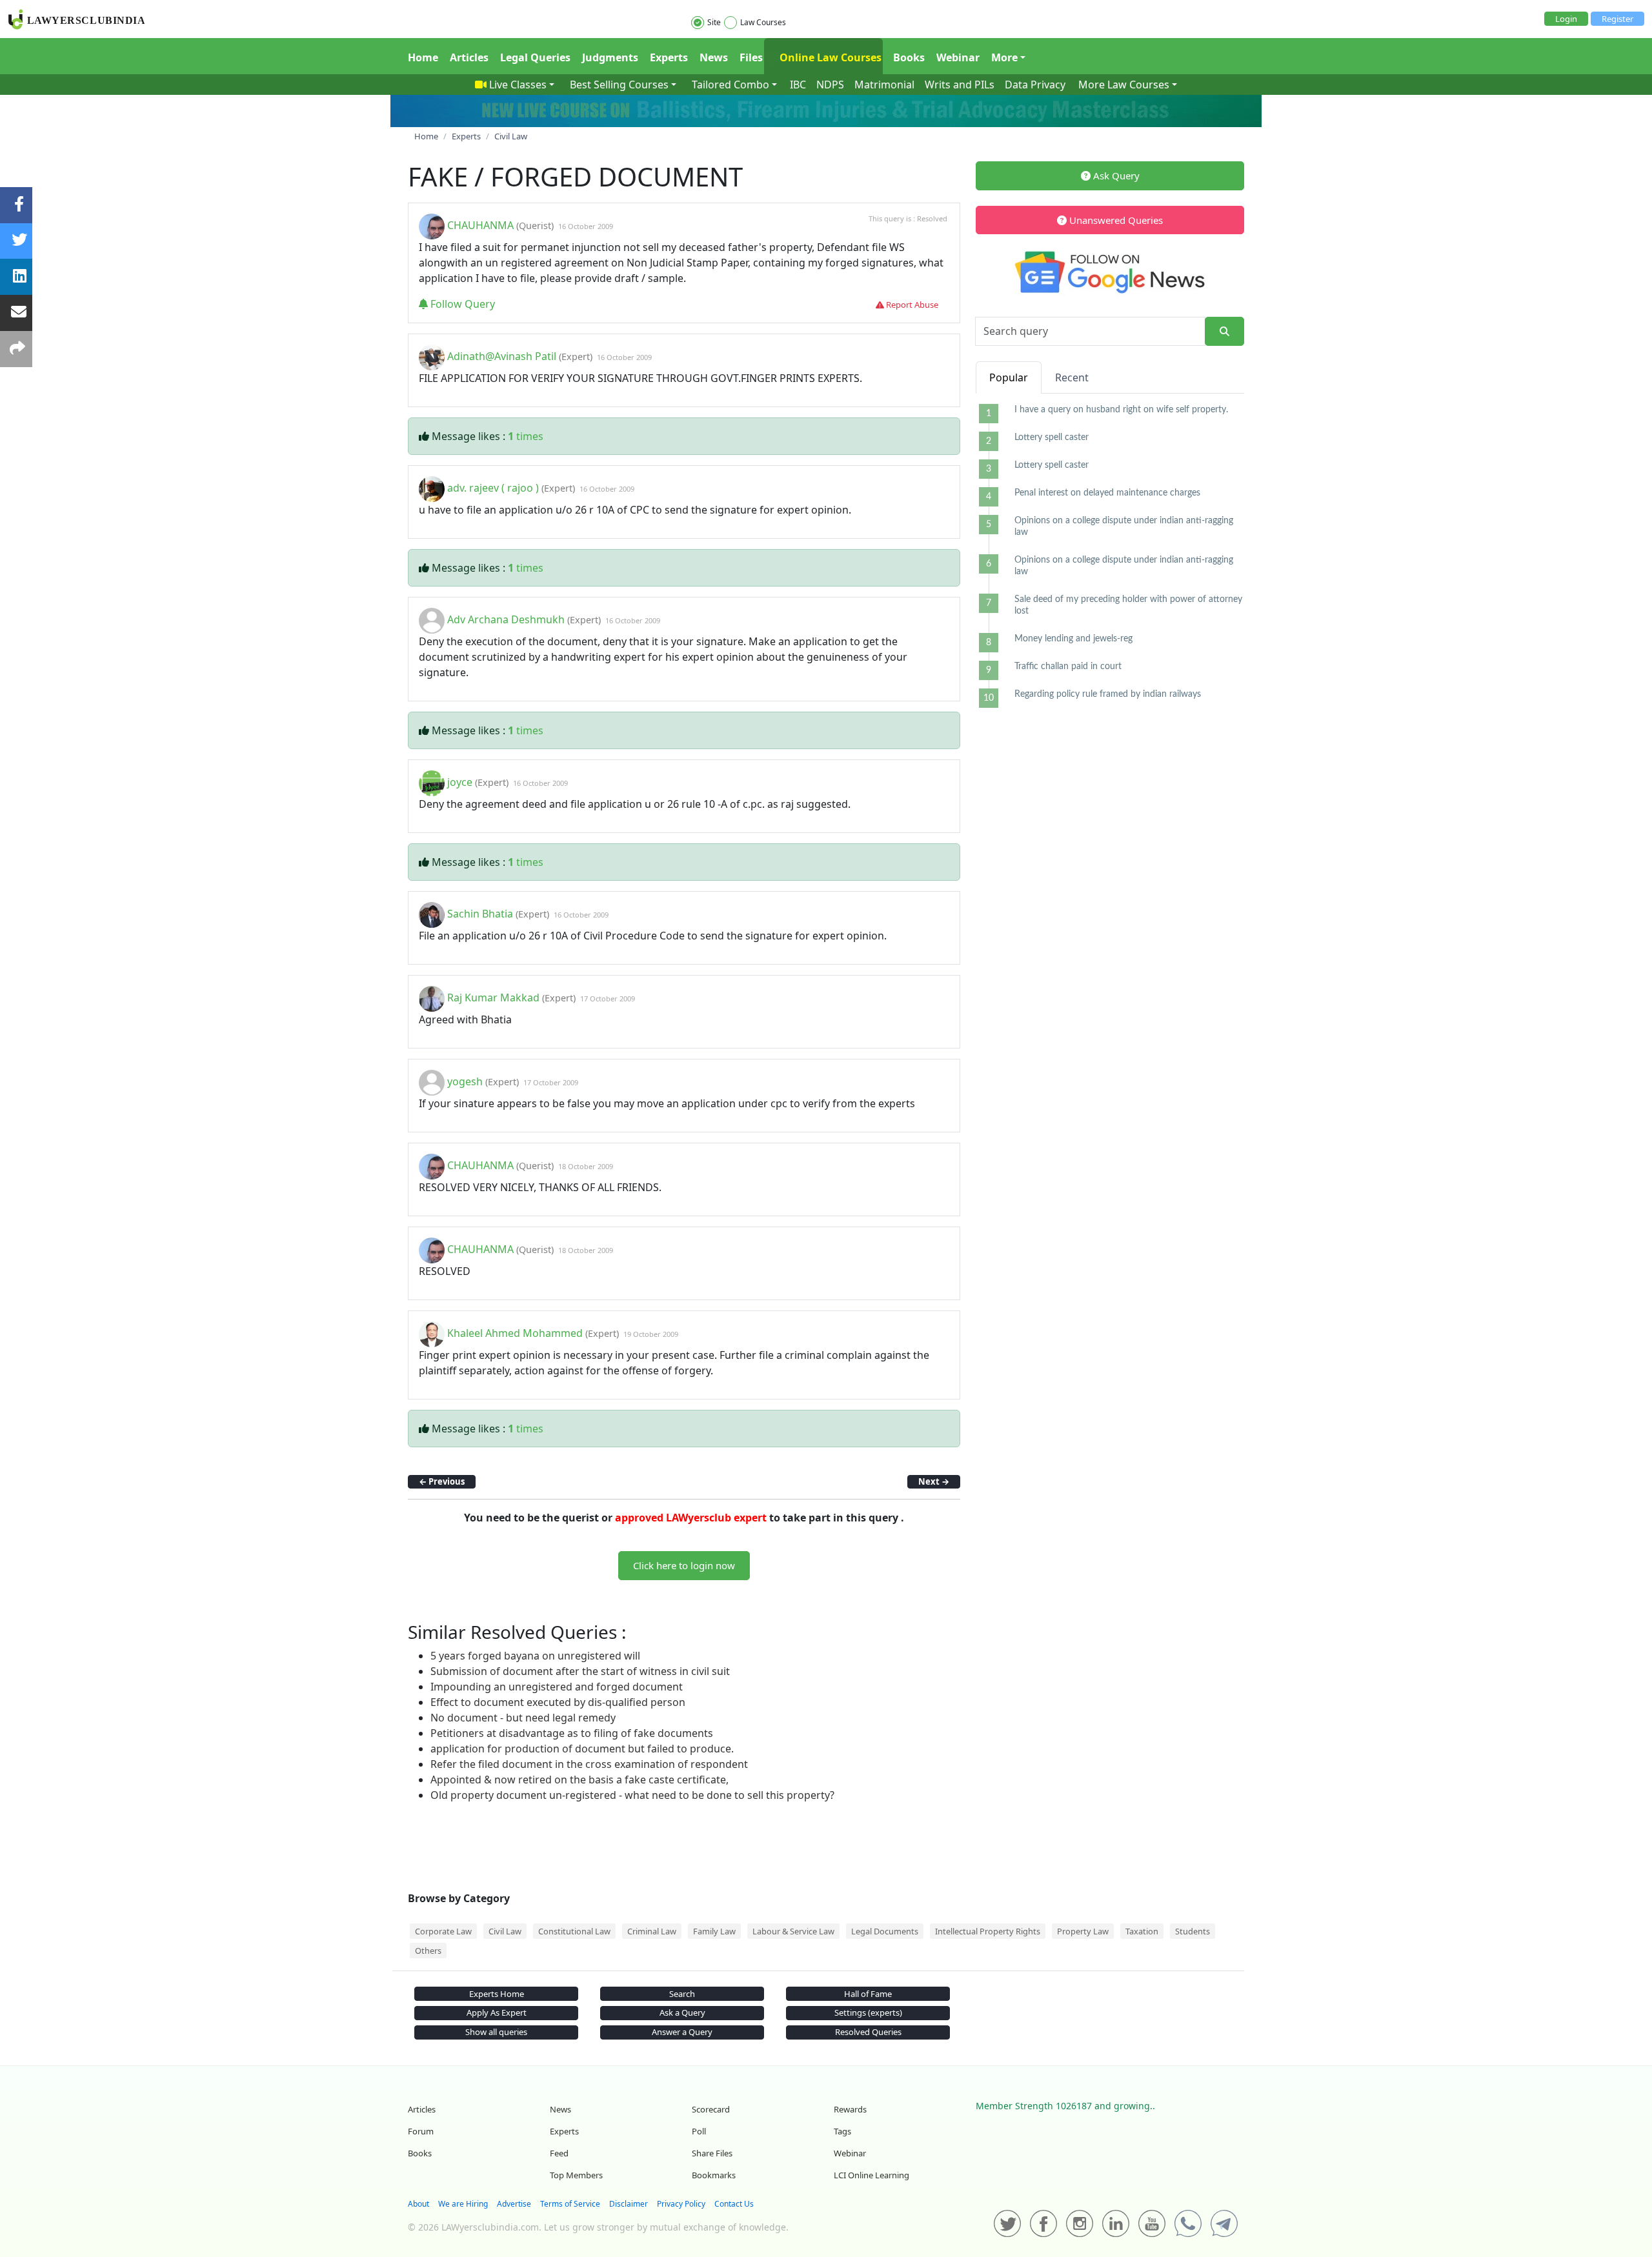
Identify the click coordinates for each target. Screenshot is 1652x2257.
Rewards (850, 2109)
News (714, 57)
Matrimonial (884, 85)
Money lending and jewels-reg (1073, 639)
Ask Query (1115, 176)
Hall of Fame (868, 1994)
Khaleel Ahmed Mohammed (516, 1333)
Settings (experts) (868, 2012)
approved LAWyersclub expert (691, 1518)
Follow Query (461, 304)
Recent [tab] (1072, 377)
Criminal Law (652, 1931)
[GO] (1224, 331)
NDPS (830, 85)
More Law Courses (1124, 85)
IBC (798, 85)
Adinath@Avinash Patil (502, 356)
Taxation (1142, 1931)
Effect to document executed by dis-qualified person (558, 1702)
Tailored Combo (730, 85)
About (418, 2204)
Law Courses (763, 22)
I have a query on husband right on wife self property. (1121, 410)
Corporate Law (443, 1931)
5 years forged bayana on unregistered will (535, 1656)
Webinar (958, 57)
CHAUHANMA (480, 225)
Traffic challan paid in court (1068, 667)
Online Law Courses (829, 57)
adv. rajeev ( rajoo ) (493, 488)
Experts (669, 57)
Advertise (514, 2204)
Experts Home (497, 1994)
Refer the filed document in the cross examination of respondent (589, 1764)
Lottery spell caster (1052, 437)
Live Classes (518, 85)
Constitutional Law (574, 1931)
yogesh (465, 1081)
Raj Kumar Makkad (493, 998)
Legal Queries (535, 57)
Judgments (610, 57)
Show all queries (496, 2032)
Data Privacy (1035, 85)
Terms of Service (570, 2204)
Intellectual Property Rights (988, 1931)
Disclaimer (629, 2204)
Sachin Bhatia (480, 914)
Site (714, 22)
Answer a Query (682, 2032)
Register (1617, 19)
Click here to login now (684, 1565)
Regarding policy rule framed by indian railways (1108, 694)
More (1004, 57)
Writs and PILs (960, 85)
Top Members (576, 2175)
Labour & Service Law (793, 1931)
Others (428, 1951)
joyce (460, 782)
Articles (469, 57)
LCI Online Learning (871, 2175)
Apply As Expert (497, 2012)
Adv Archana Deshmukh (506, 619)
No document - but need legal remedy (523, 1718)
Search (682, 1994)
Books (909, 57)
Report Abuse (911, 305)
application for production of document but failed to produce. (582, 1749)
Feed (559, 2153)
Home (423, 57)
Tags (842, 2131)
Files (751, 57)
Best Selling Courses (619, 85)
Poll (699, 2131)
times (526, 436)
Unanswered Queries (1115, 220)
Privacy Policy (681, 2204)
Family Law (714, 1931)
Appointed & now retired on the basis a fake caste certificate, (579, 1780)
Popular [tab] (1009, 377)
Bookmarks (714, 2175)
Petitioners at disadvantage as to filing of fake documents (572, 1733)
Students (1193, 1931)
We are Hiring (463, 2204)
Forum (421, 2131)
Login (1566, 19)
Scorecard (711, 2109)
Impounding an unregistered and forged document (557, 1687)
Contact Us (734, 2204)
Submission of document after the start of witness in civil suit (580, 1671)
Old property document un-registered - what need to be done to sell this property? (632, 1795)
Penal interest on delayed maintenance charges (1107, 493)
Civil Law (505, 1931)
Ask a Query (682, 2012)
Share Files (712, 2153)
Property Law (1083, 1931)
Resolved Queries (868, 2032)
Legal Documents (885, 1931)
